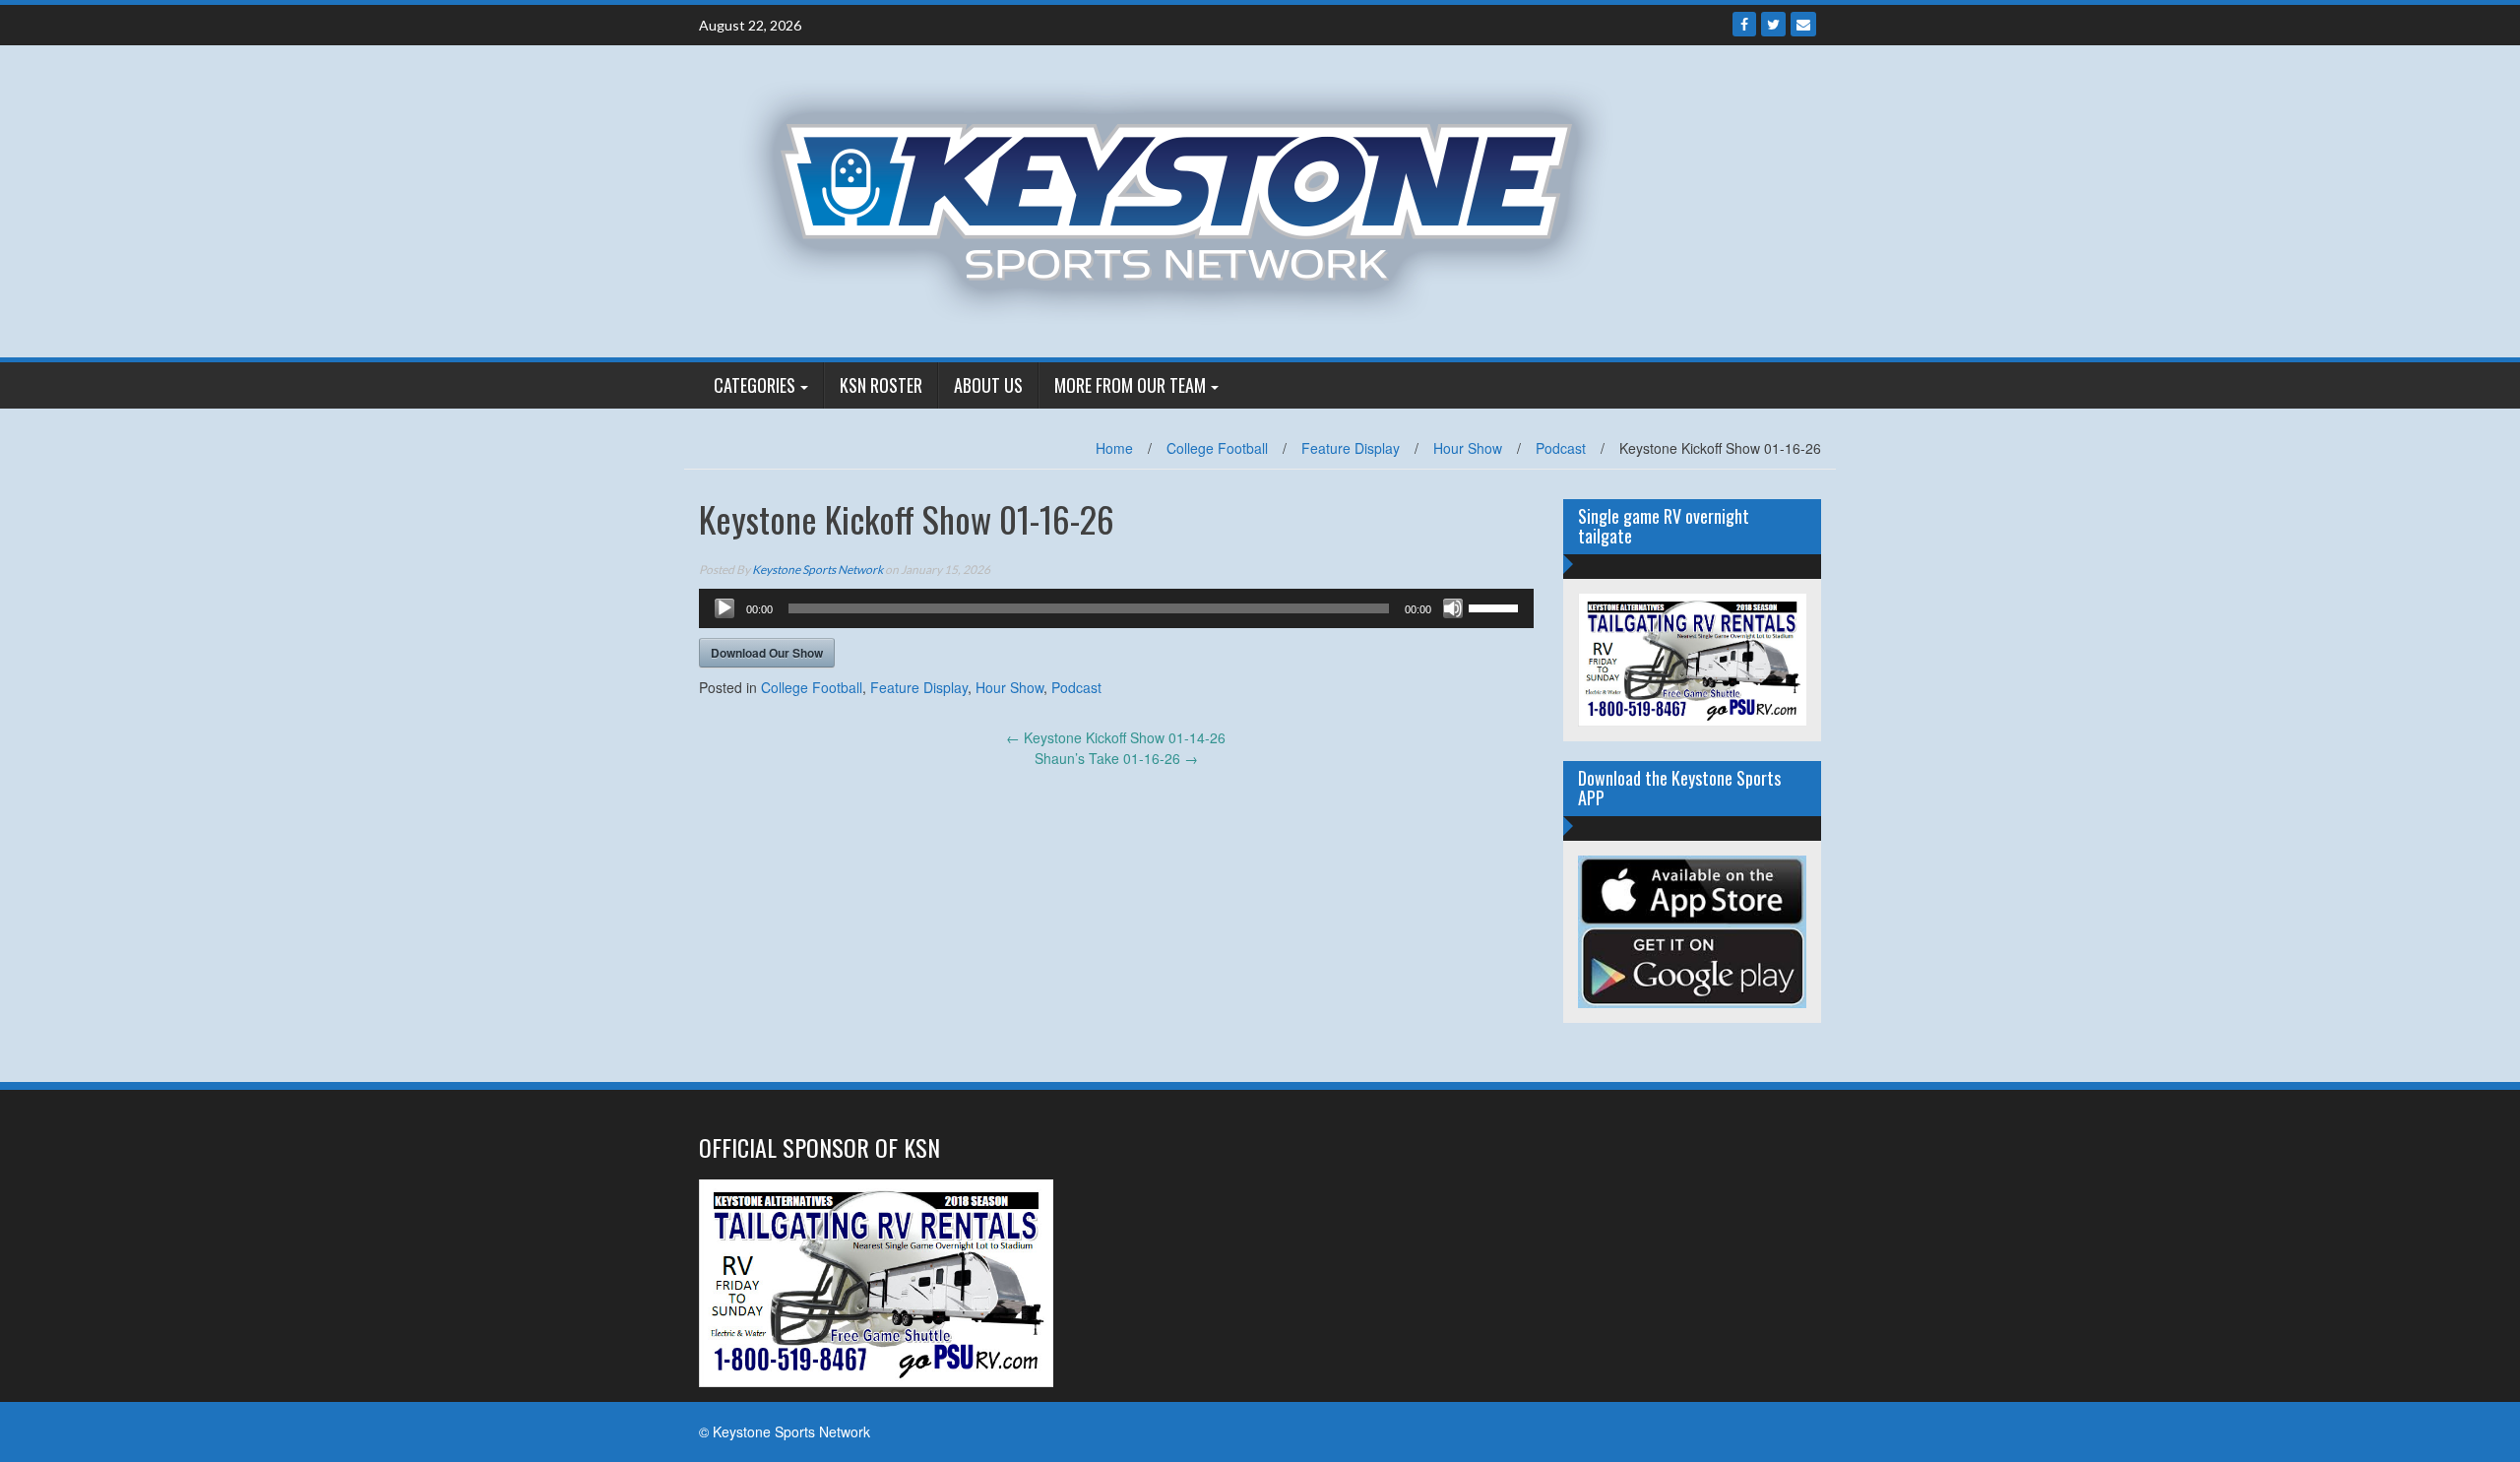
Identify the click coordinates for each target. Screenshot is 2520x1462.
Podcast (1561, 448)
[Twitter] (1773, 24)
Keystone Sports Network (818, 570)
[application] (1116, 608)
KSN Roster (881, 385)
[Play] (724, 608)
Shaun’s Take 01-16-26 (1116, 758)
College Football (1217, 448)
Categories (755, 385)
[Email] (1803, 24)
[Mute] (1453, 608)
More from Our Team (1130, 385)
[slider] (1496, 606)
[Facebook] (1744, 24)
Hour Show (1468, 448)
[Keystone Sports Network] (1188, 199)
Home (1114, 448)
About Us (988, 385)
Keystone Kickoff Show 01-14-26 (1116, 737)
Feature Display (1351, 448)
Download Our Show (767, 653)
